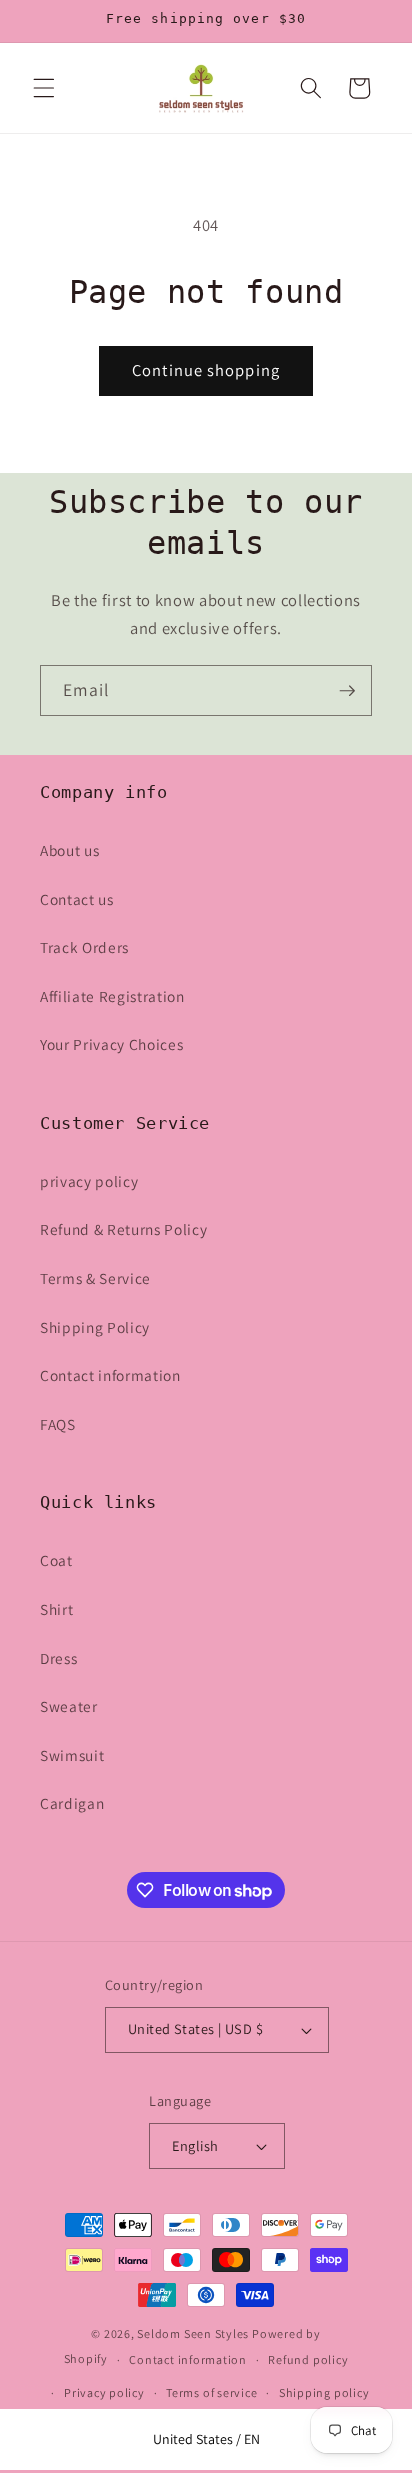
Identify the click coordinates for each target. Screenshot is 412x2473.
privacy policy (89, 1181)
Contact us (77, 899)
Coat (56, 1560)
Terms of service (211, 2392)
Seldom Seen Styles (193, 2333)
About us (69, 850)
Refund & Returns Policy (123, 1229)
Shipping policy (324, 2392)
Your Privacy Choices (111, 1044)
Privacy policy (104, 2392)
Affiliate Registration (112, 996)
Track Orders (84, 947)
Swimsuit (72, 1755)
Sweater (69, 1706)
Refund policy (308, 2359)
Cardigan (72, 1803)
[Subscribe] (347, 691)
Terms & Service (95, 1278)
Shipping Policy (95, 1327)
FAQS (58, 1424)
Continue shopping (206, 370)
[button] (44, 88)
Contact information (110, 1375)
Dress (58, 1658)
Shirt (56, 1609)
